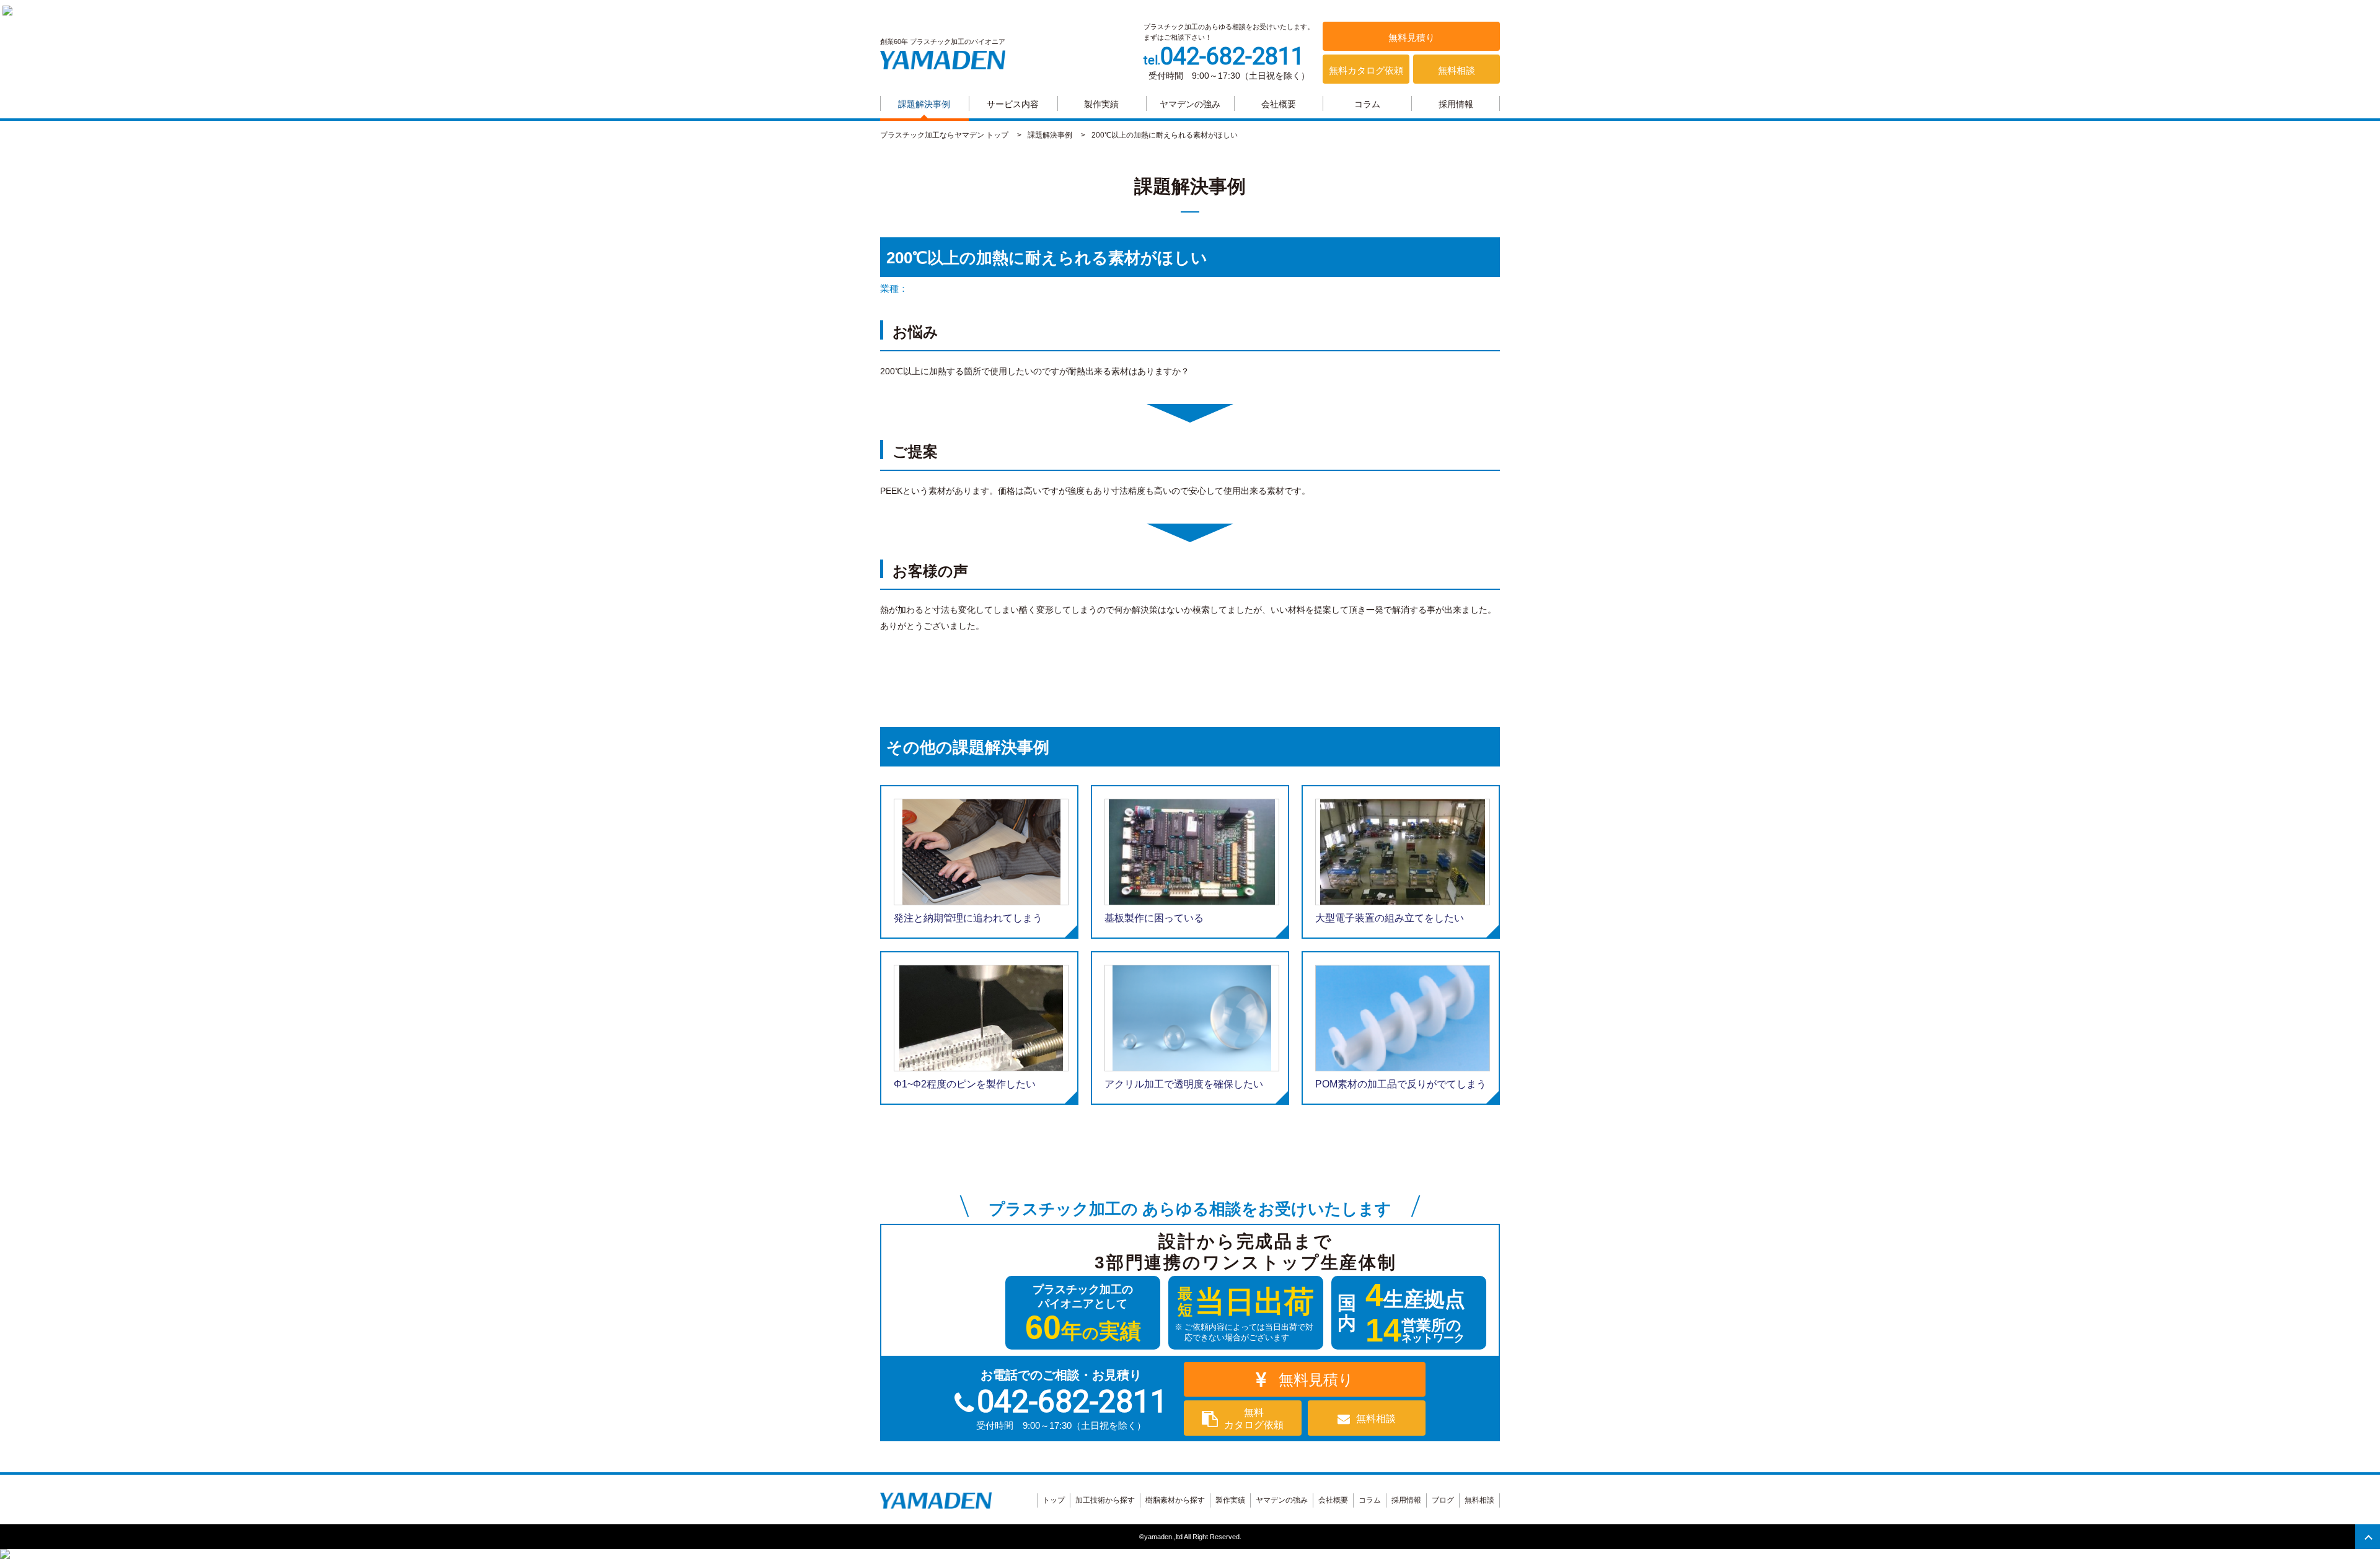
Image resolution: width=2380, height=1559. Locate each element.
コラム (1367, 104)
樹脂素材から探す (1175, 1500)
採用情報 (1456, 104)
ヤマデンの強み (1190, 104)
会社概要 (1279, 104)
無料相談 (1457, 70)
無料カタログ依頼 (1366, 70)
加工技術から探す (1105, 1500)
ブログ (1443, 1500)
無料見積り (1412, 37)
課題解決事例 (924, 104)
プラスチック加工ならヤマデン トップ (944, 135)
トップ (1054, 1500)
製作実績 (1101, 104)
